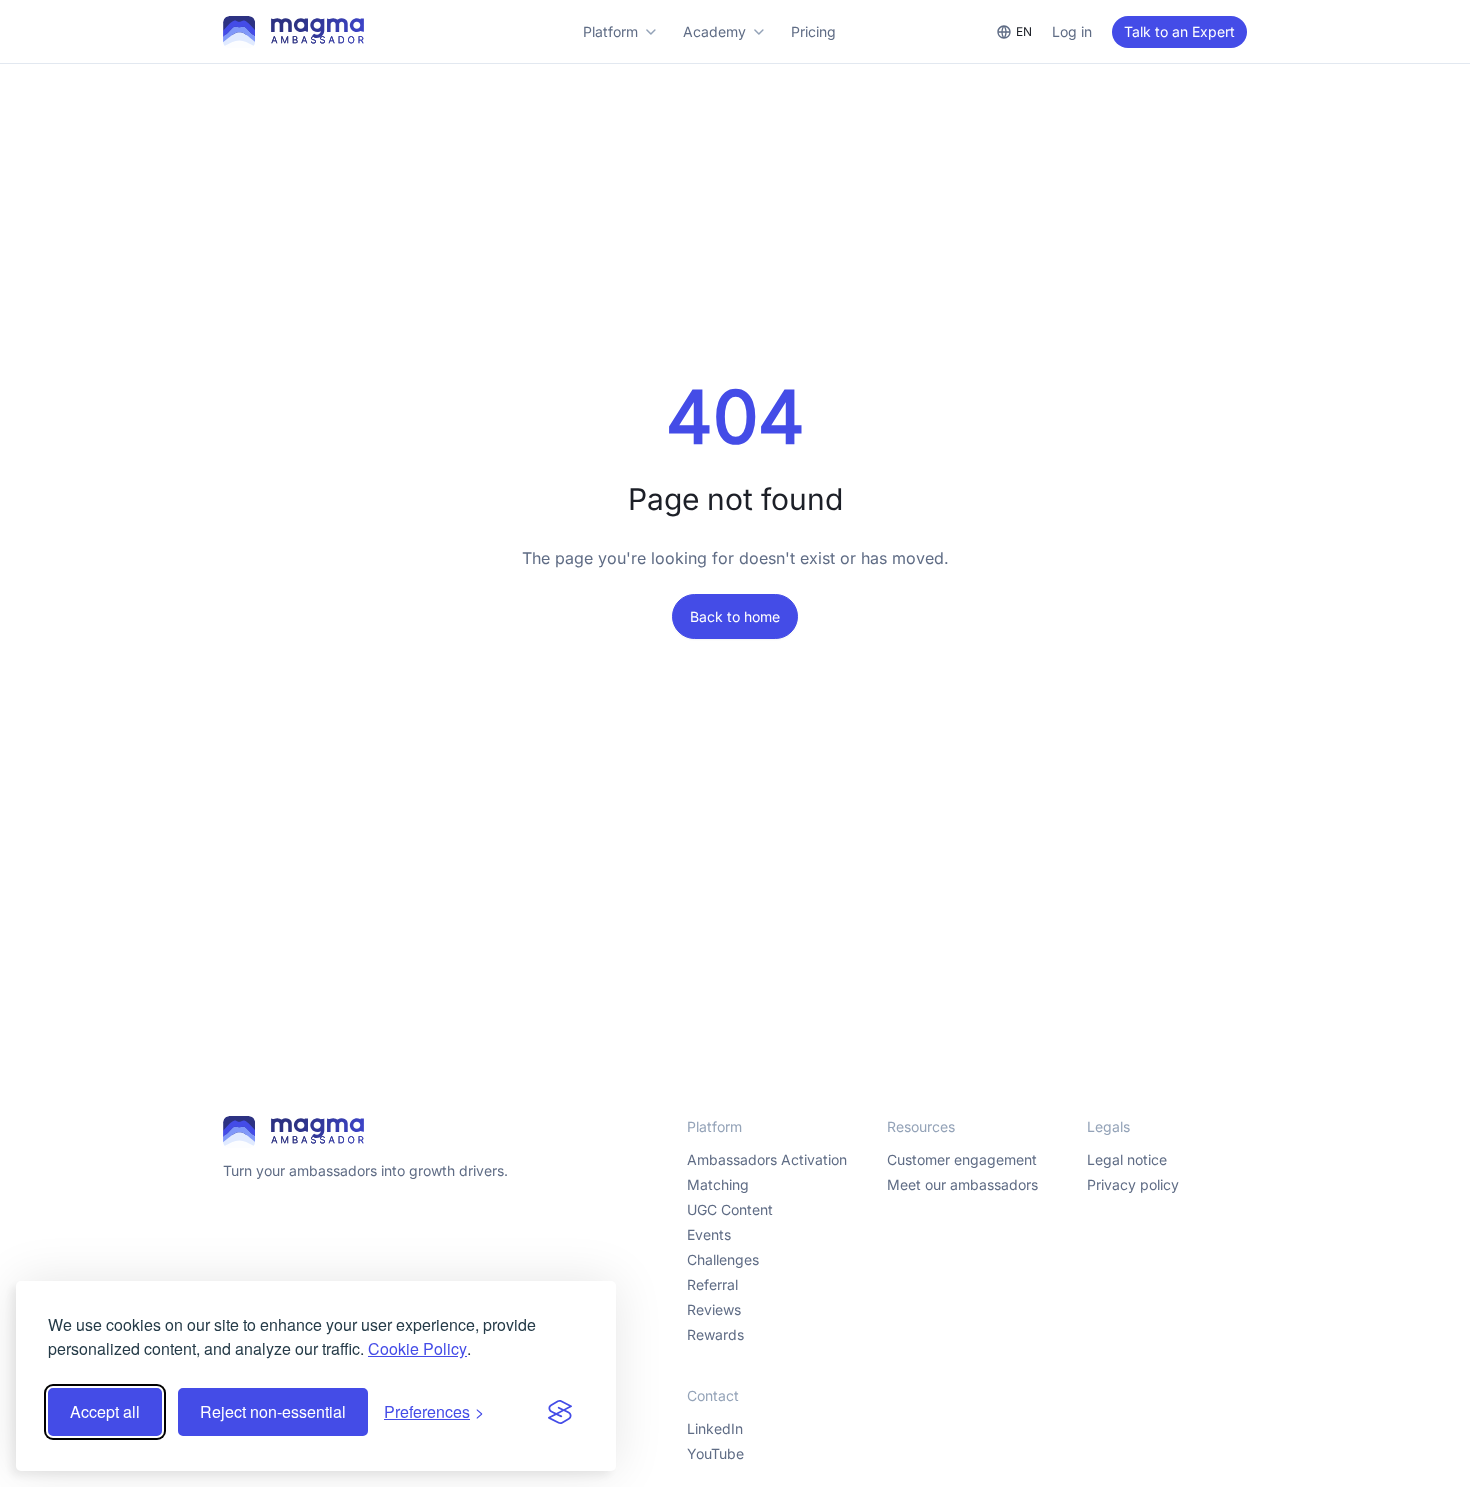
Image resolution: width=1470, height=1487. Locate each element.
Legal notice (1127, 1159)
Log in (1072, 31)
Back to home (735, 616)
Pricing (813, 31)
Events (709, 1234)
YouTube (715, 1453)
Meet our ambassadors (962, 1184)
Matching (718, 1184)
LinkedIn (715, 1428)
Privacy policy (1133, 1184)
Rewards (715, 1334)
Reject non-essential (273, 1411)
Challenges (723, 1259)
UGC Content (730, 1209)
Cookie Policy (417, 1348)
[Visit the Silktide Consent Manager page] (560, 1412)
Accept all (105, 1411)
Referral (712, 1284)
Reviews (714, 1309)
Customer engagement (962, 1159)
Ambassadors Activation (767, 1159)
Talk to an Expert (1179, 31)
